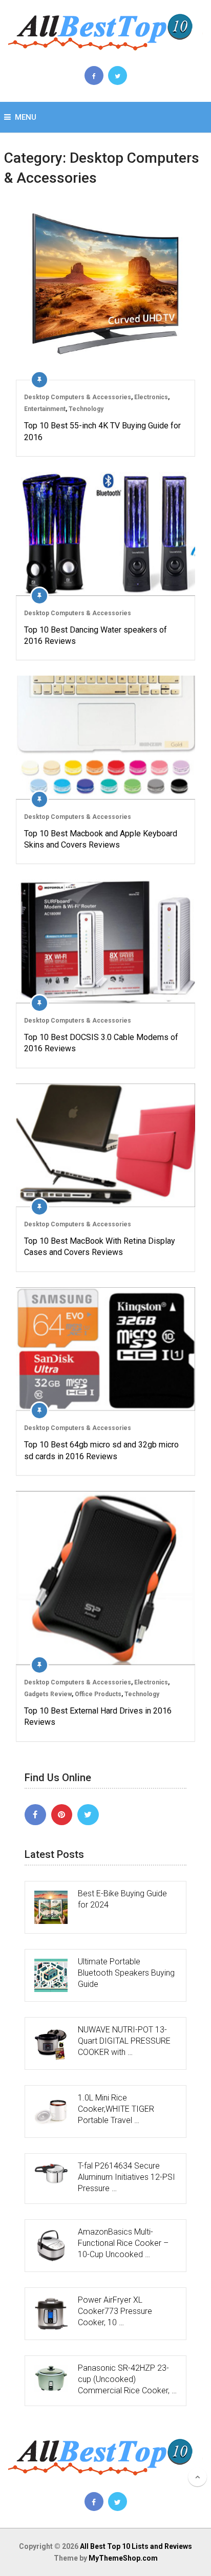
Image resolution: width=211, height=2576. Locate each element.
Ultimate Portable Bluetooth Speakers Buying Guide (126, 1973)
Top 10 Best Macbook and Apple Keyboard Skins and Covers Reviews (101, 839)
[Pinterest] (62, 1815)
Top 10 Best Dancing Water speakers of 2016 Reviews (96, 635)
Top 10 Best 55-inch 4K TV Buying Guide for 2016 (102, 431)
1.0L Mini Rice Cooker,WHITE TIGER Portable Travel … (116, 2109)
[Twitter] (88, 1815)
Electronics (151, 397)
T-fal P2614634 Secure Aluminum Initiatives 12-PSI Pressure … (126, 2177)
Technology (86, 409)
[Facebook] (35, 1815)
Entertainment (45, 409)
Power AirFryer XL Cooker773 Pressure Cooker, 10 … (115, 2311)
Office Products (98, 1694)
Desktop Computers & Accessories (78, 397)
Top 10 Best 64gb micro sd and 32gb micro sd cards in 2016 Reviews (101, 1450)
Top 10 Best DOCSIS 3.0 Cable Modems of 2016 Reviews (101, 1043)
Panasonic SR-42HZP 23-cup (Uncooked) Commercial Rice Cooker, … (127, 2379)
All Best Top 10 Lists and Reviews (136, 2546)
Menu (26, 117)
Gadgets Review (48, 1694)
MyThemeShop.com (123, 2558)
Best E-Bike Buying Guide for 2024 (122, 1899)
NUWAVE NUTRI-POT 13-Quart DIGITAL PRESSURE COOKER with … (124, 2041)
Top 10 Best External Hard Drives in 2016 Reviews (98, 1716)
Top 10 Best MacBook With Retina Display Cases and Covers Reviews (100, 1247)
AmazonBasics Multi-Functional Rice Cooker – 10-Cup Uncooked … (123, 2243)
